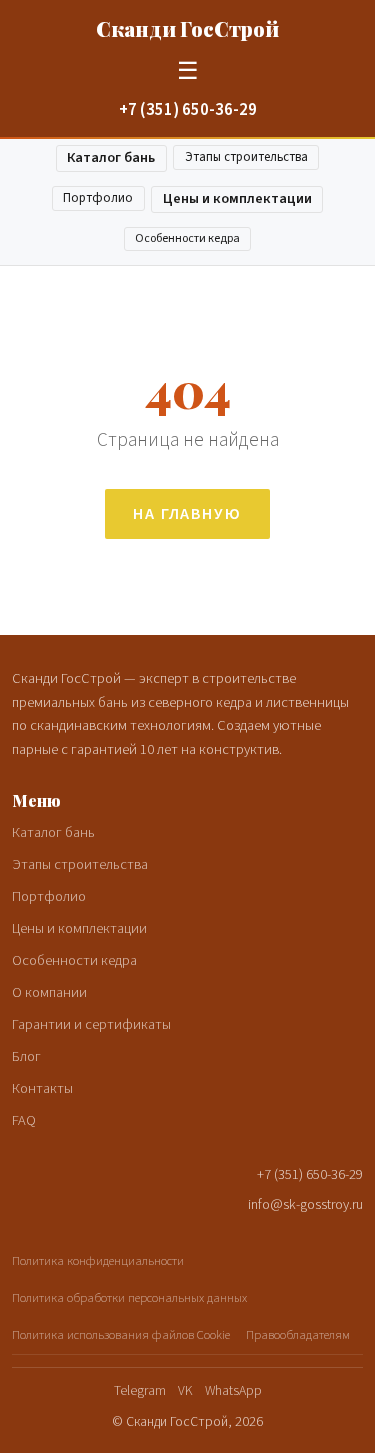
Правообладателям (298, 1335)
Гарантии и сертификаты (91, 1024)
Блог (26, 1056)
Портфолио (98, 198)
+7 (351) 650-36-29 (188, 110)
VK (185, 1390)
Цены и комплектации (237, 198)
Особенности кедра (187, 238)
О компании (49, 992)
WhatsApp (233, 1390)
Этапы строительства (246, 157)
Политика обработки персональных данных (129, 1298)
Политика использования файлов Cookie (121, 1335)
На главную (187, 514)
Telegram (140, 1390)
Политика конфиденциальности (98, 1261)
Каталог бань (111, 157)
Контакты (42, 1088)
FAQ (24, 1120)
